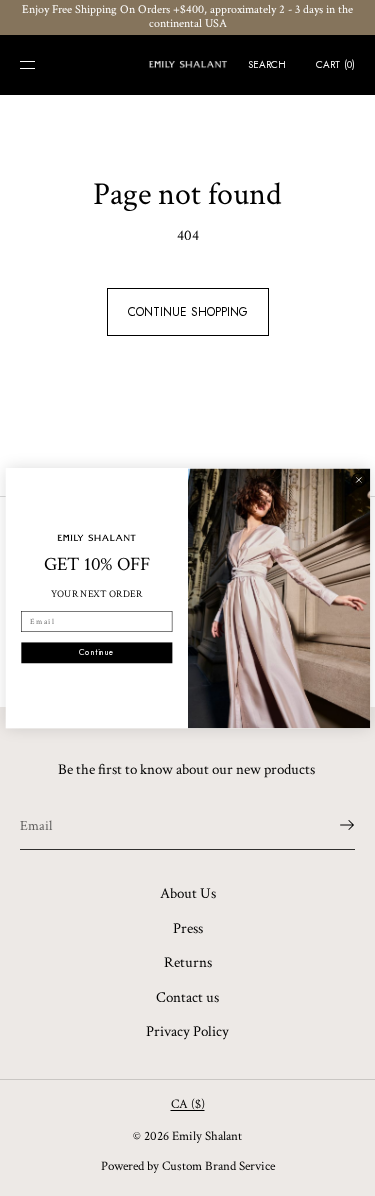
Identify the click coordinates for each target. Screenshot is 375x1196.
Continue (96, 652)
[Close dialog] (358, 479)
